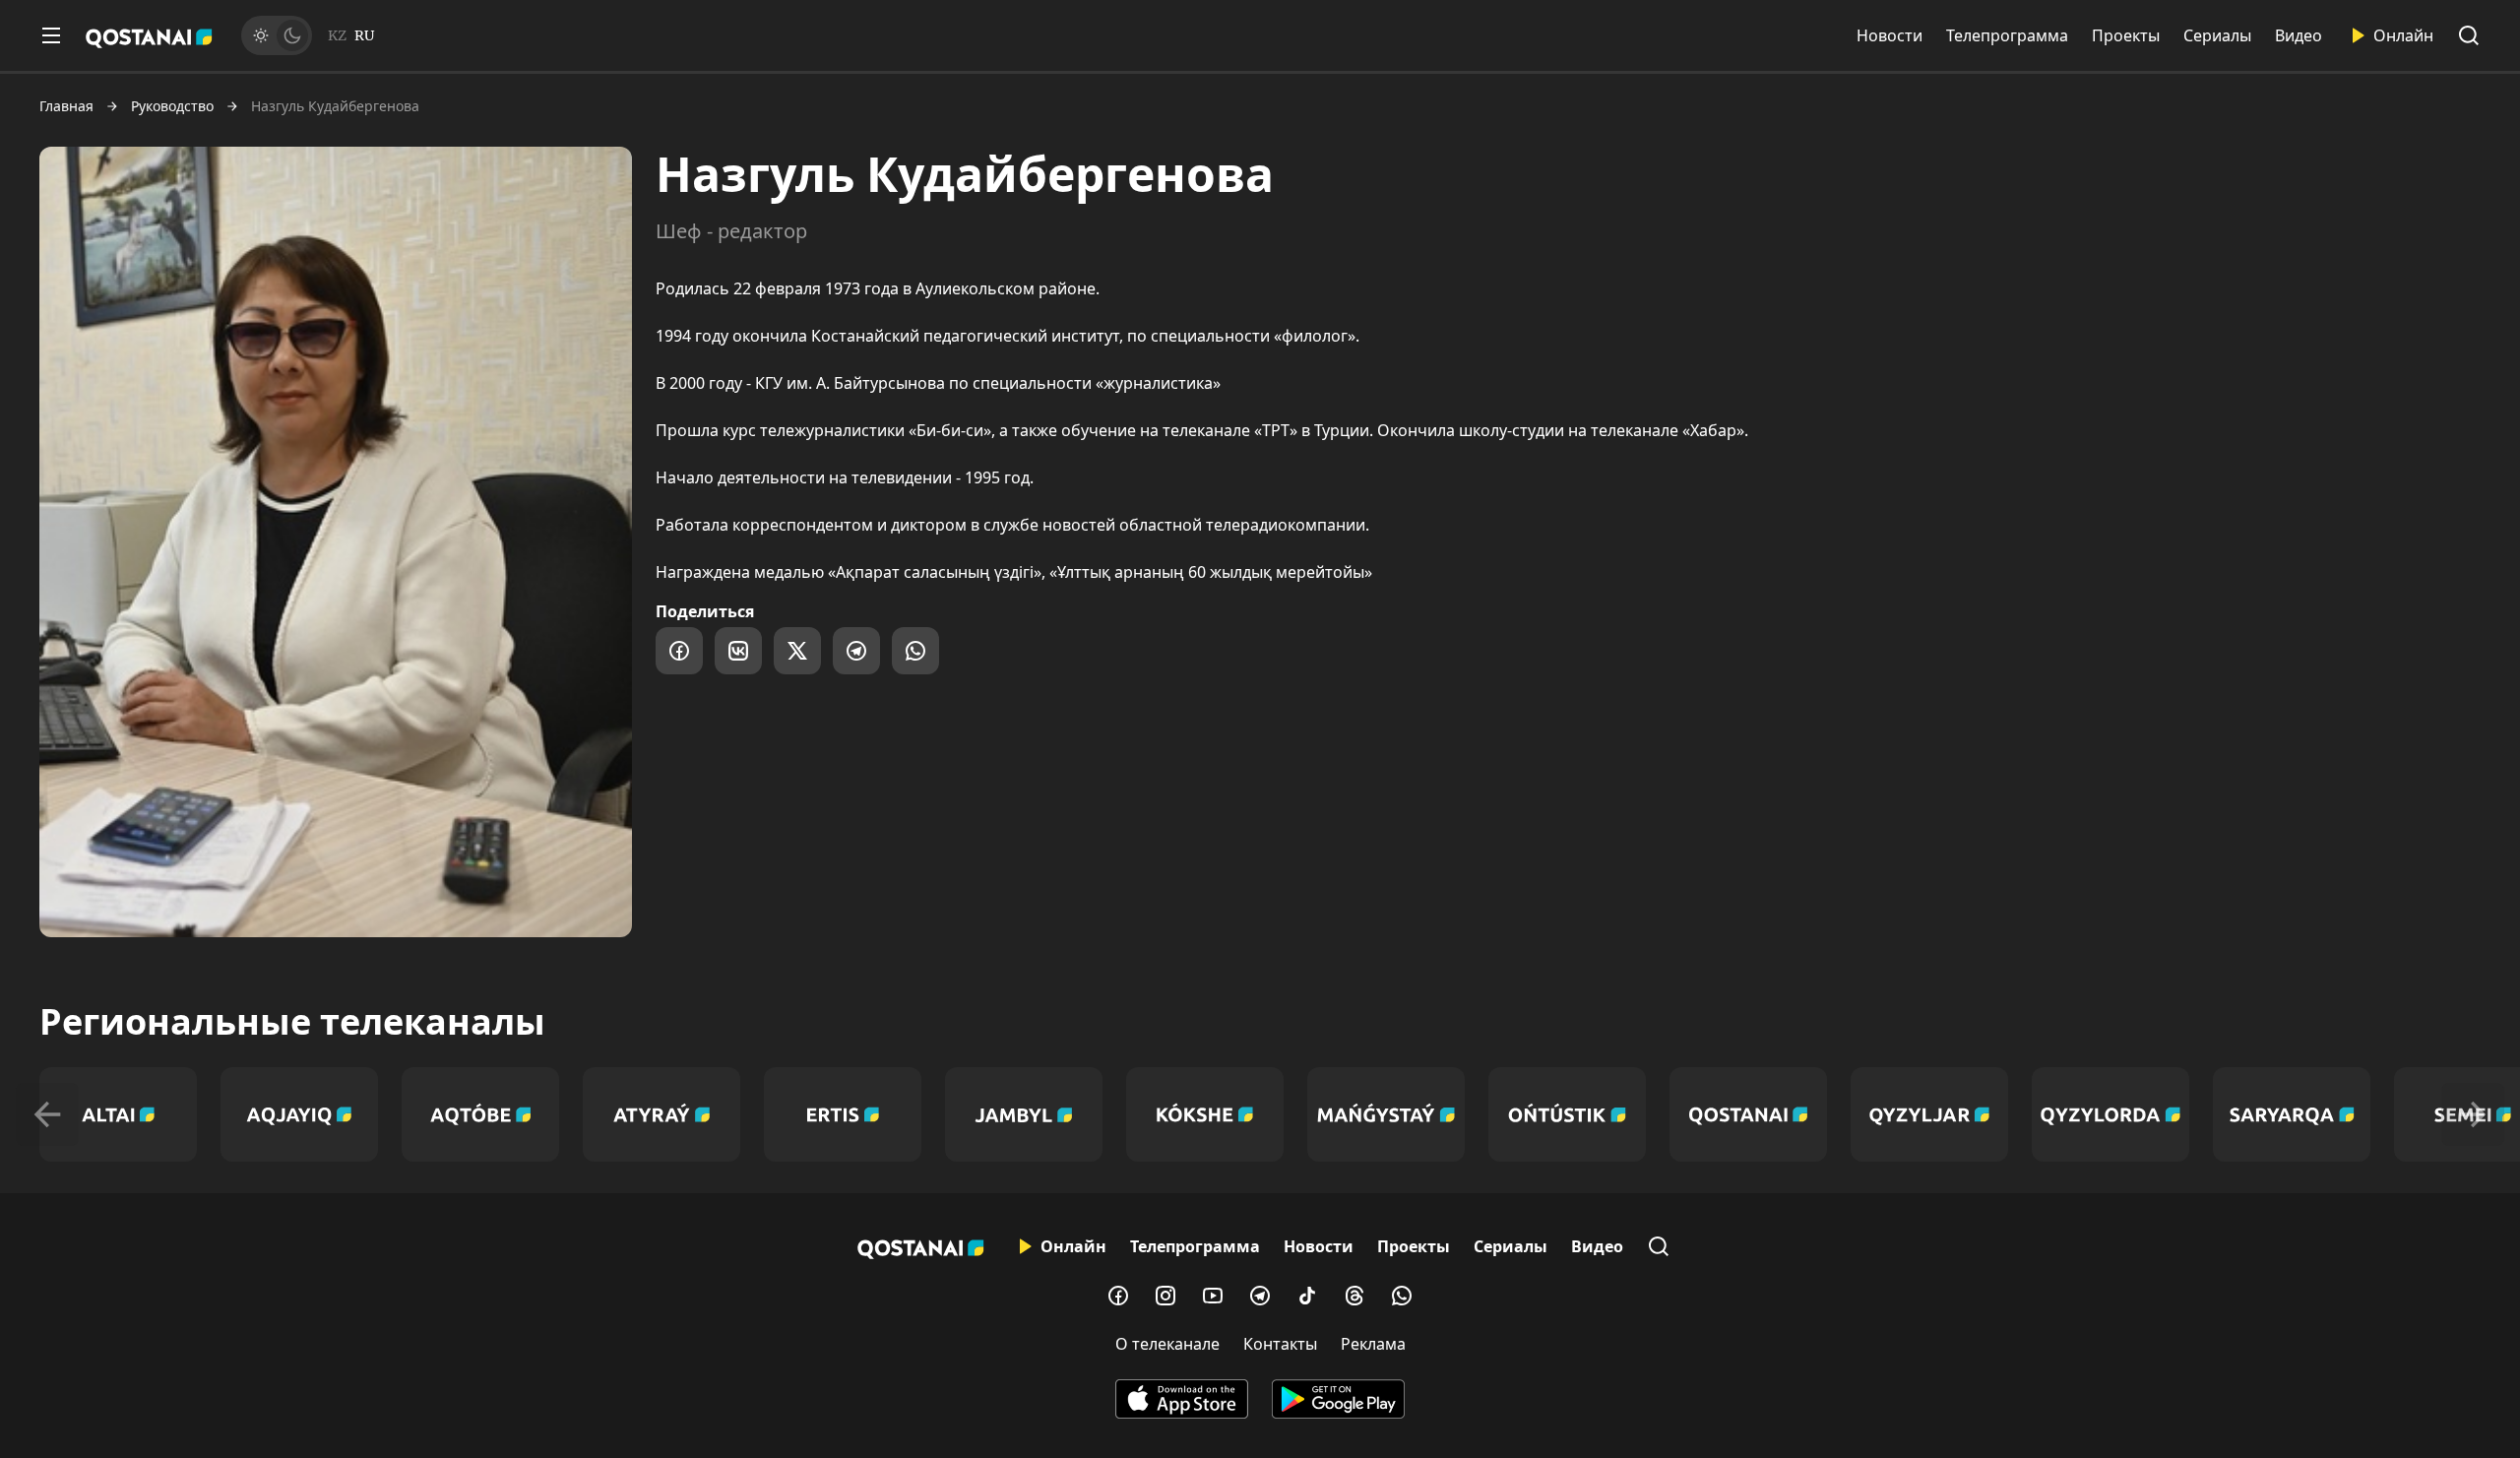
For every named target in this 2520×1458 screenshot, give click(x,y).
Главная (66, 106)
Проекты (2126, 35)
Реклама (1373, 1344)
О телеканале (1167, 1344)
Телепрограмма (2007, 35)
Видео (2299, 35)
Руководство (172, 106)
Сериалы (2217, 35)
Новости (1890, 35)
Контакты (1280, 1344)
